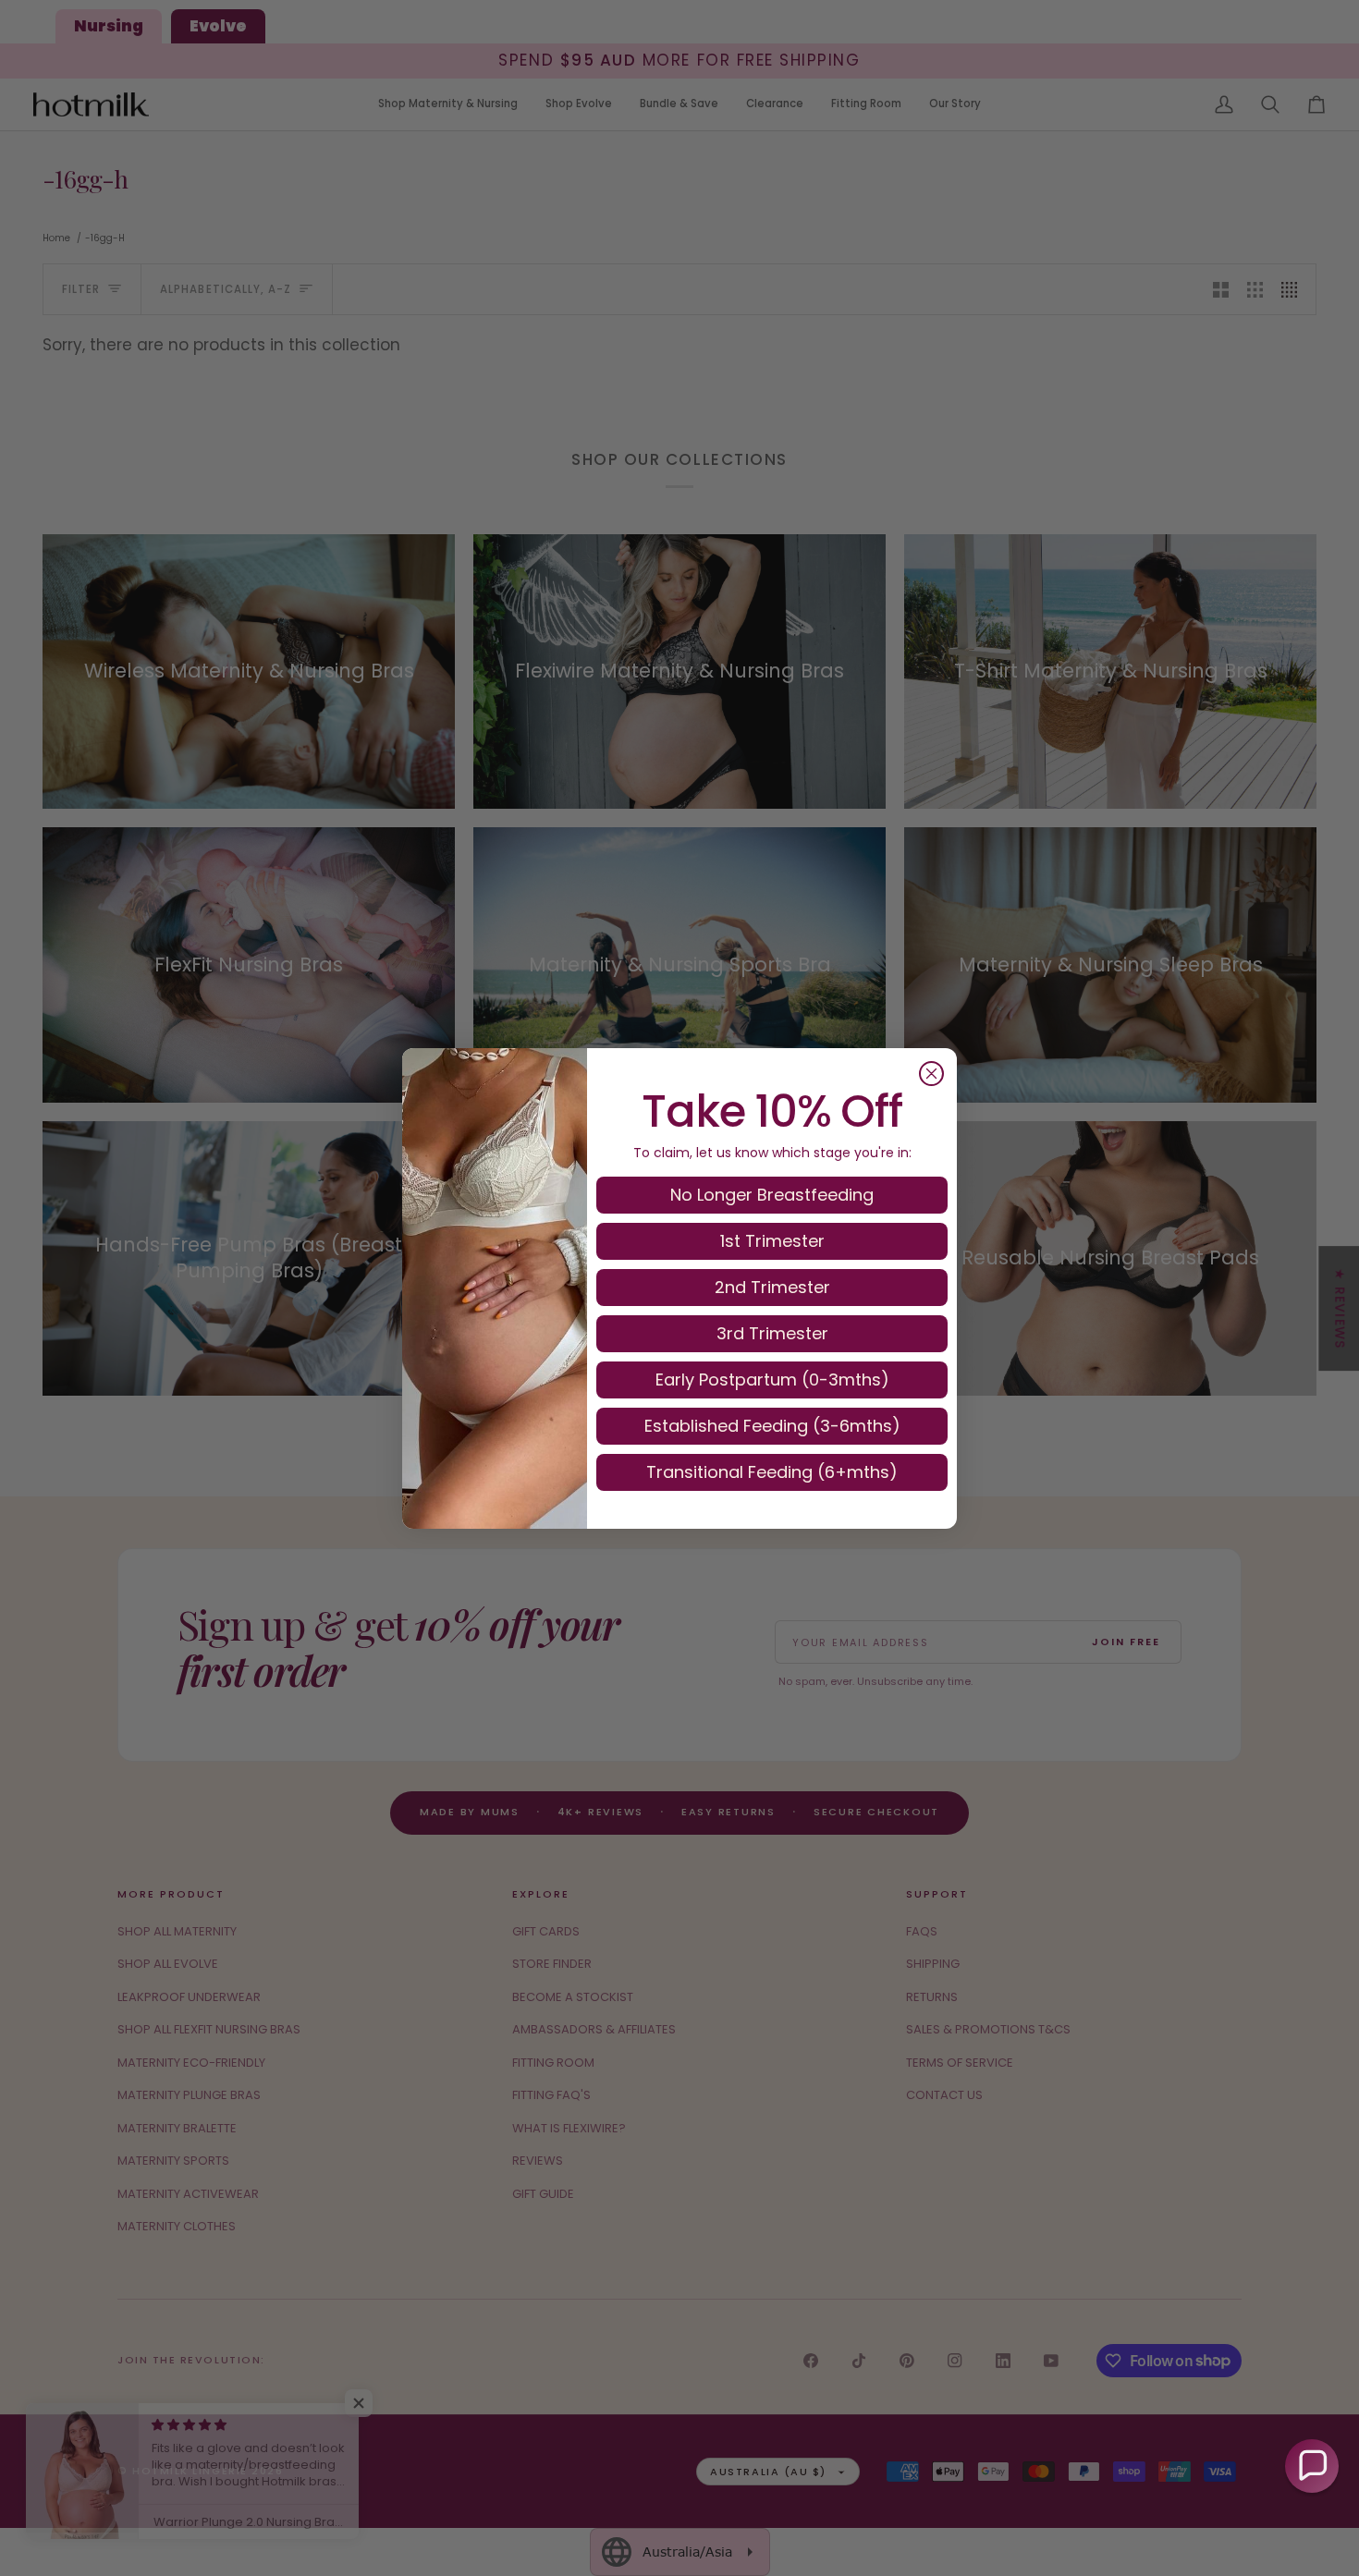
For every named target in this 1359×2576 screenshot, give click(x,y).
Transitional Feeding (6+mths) (772, 1472)
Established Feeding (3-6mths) (772, 1426)
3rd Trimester (772, 1333)
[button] (1312, 2466)
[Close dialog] (931, 1074)
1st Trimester (772, 1241)
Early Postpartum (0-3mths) (772, 1380)
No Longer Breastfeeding (772, 1195)
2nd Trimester (772, 1287)
